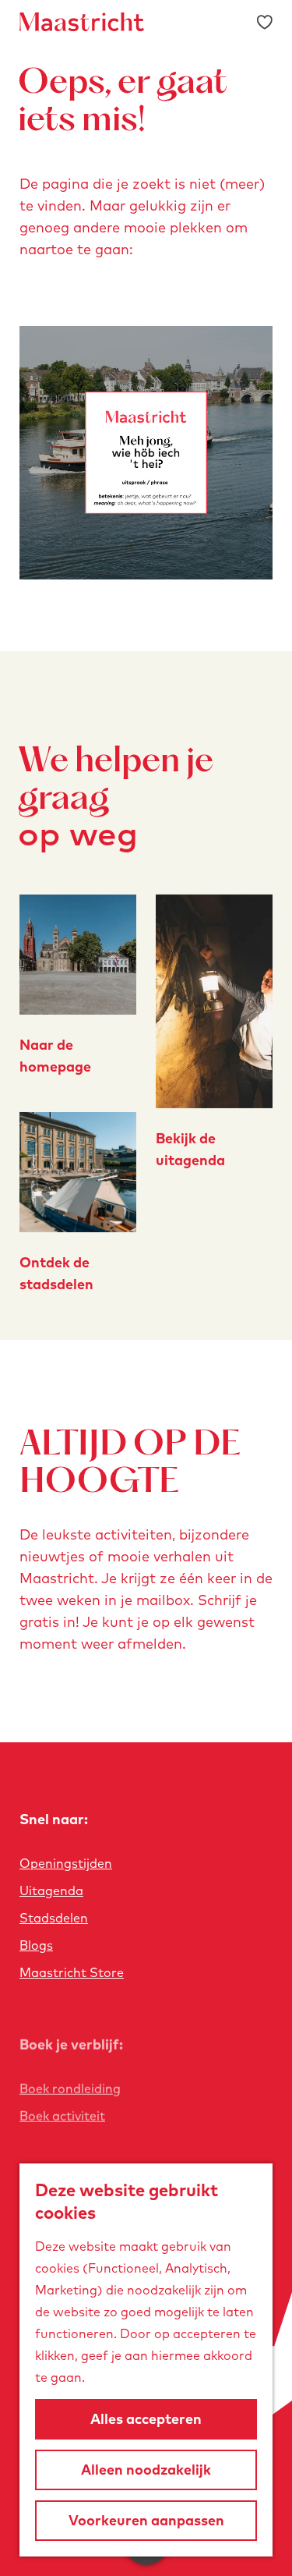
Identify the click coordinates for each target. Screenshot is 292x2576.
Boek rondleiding (70, 2089)
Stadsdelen (54, 1918)
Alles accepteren (146, 2419)
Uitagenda (51, 1890)
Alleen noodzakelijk (146, 2470)
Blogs (36, 1945)
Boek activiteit (62, 2116)
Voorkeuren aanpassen (146, 2520)
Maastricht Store (72, 1972)
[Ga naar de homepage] (82, 22)
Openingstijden (66, 1863)
